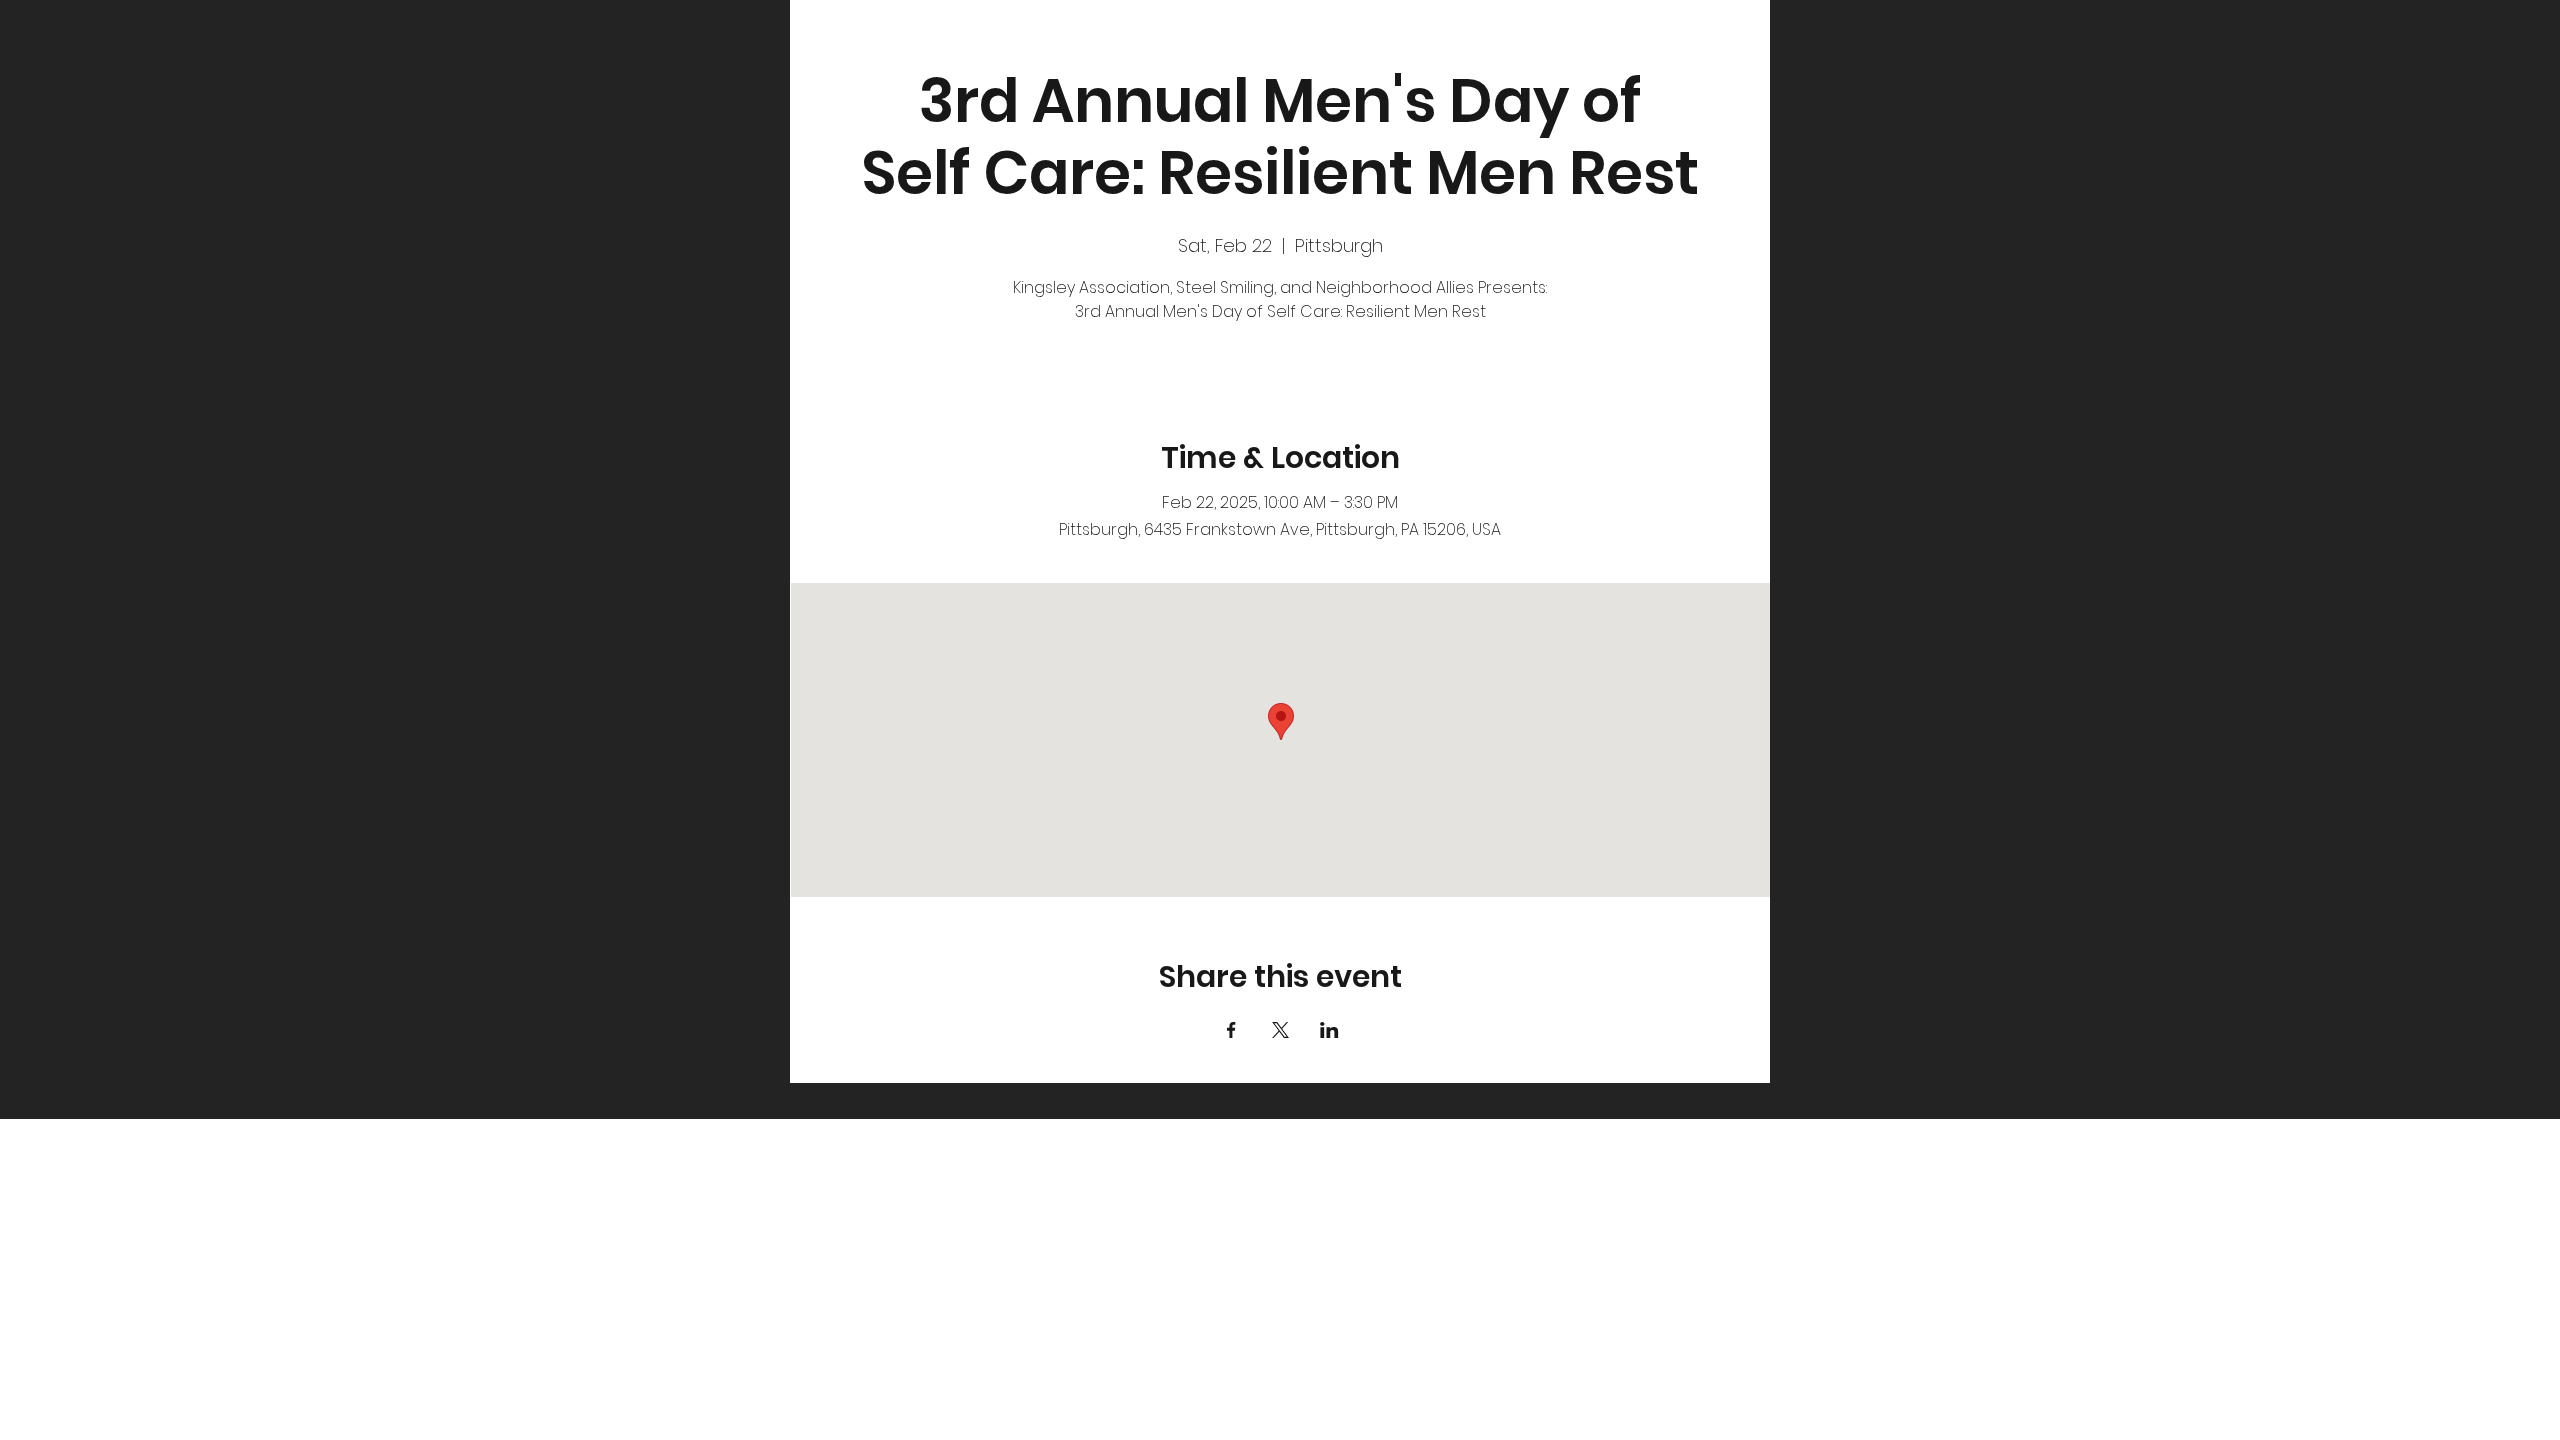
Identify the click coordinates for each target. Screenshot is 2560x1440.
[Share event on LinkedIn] (1329, 1030)
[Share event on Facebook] (1231, 1030)
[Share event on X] (1280, 1030)
